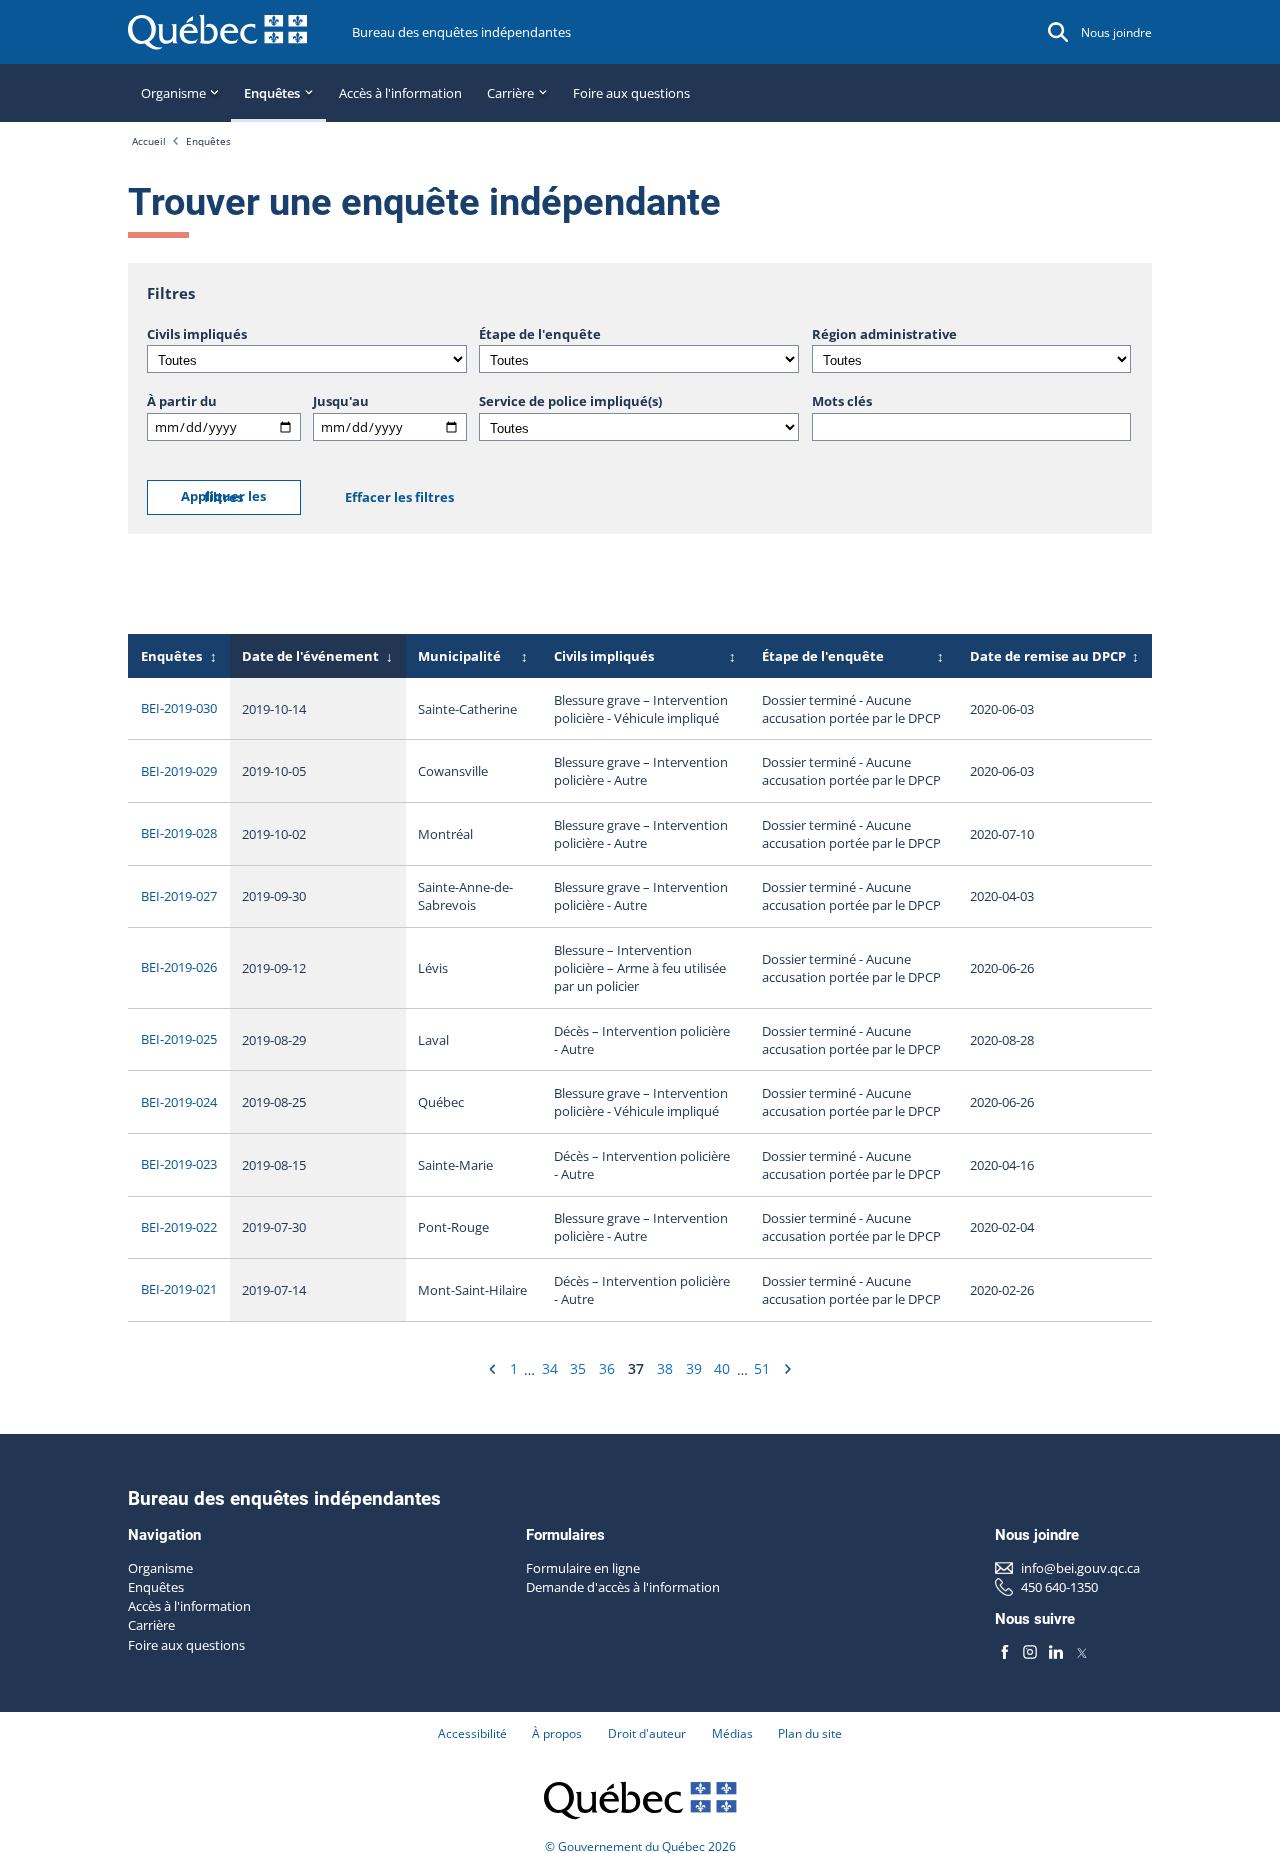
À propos (557, 1733)
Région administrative (884, 334)
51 (762, 1368)
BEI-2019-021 (179, 1289)
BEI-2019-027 (179, 896)
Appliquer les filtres (223, 497)
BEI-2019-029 (179, 771)
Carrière (151, 1625)
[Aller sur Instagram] (1030, 1652)
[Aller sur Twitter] (1081, 1652)
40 (722, 1368)
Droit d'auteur (647, 1733)
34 (550, 1368)
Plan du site (810, 1733)
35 (578, 1368)
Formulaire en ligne (583, 1568)
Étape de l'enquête (540, 334)
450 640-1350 (1059, 1587)
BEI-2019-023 (179, 1164)
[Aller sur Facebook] (1004, 1652)
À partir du (182, 401)
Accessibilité (472, 1733)
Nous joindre (1116, 32)
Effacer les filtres (399, 497)
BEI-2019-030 (179, 708)
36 (607, 1368)
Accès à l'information (400, 93)
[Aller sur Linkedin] (1055, 1652)
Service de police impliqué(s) (570, 401)
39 (694, 1368)
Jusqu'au (341, 401)
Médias (732, 1733)
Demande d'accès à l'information (623, 1587)
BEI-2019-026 (179, 967)
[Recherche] (1058, 32)
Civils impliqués (197, 334)
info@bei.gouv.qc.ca (1080, 1568)
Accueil (149, 141)
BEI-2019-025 (179, 1039)
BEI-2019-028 (179, 833)
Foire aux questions (631, 93)
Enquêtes (208, 141)
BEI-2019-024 (179, 1102)
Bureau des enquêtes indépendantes (461, 32)
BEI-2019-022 (179, 1227)
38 (665, 1368)
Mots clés (842, 401)
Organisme (160, 1568)
